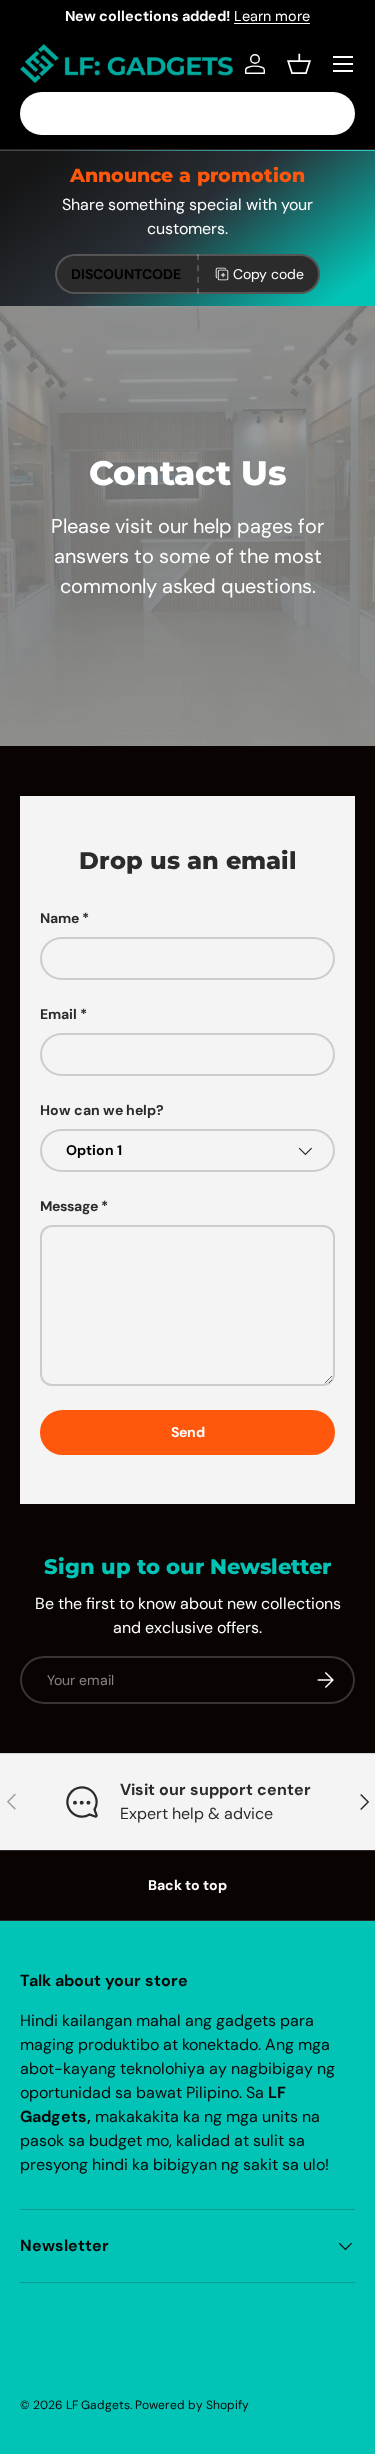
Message (69, 1206)
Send (188, 1432)
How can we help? (102, 1110)
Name (59, 918)
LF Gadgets (98, 2405)
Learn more (272, 16)
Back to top (187, 1885)
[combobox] (187, 113)
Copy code (268, 274)
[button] (299, 64)
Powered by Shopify (192, 2405)
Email (58, 1014)
